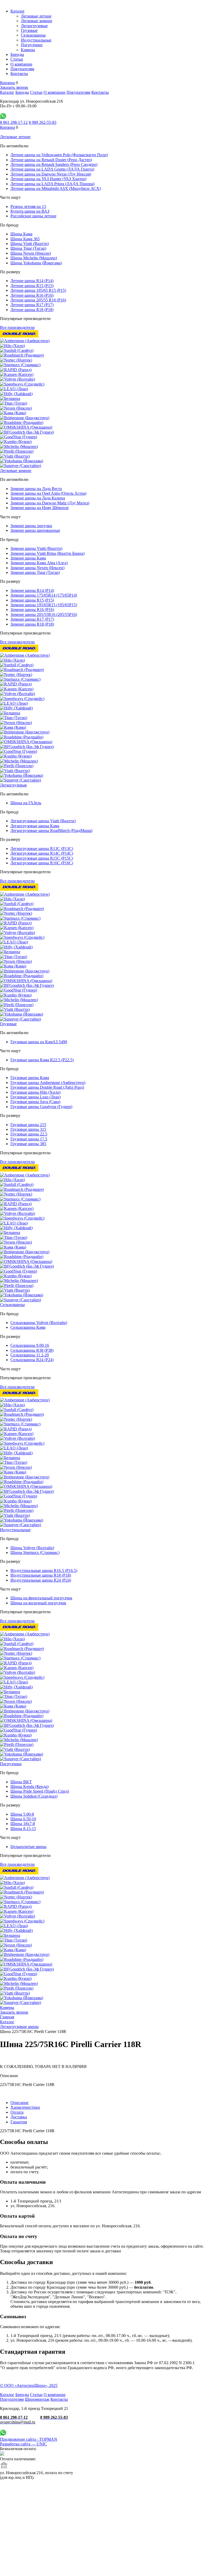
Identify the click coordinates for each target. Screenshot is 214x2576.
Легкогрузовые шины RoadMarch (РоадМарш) (51, 831)
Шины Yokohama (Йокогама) (36, 263)
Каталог (18, 11)
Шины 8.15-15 (23, 1829)
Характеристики (25, 2107)
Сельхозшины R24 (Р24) (32, 1360)
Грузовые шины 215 (28, 1125)
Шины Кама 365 (25, 239)
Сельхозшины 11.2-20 (30, 1355)
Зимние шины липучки (31, 526)
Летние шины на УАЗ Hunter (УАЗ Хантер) (48, 179)
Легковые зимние (37, 21)
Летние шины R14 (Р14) (32, 281)
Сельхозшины (33, 35)
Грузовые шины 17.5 (29, 1139)
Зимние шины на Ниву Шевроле (40, 508)
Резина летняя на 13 (28, 206)
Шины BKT (21, 1782)
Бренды (17, 54)
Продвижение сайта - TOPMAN (29, 2439)
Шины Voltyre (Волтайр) (32, 1548)
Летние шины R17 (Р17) (32, 305)
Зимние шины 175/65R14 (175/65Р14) (44, 595)
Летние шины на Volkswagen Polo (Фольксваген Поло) (59, 155)
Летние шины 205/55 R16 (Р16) (38, 300)
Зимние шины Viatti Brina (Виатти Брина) (47, 553)
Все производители (17, 327)
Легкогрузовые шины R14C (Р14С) (42, 853)
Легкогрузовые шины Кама (35, 826)
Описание (19, 2103)
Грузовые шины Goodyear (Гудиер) (41, 1107)
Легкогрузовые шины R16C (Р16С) (42, 863)
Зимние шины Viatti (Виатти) (36, 548)
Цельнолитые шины (28, 1847)
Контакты (19, 74)
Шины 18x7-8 (23, 1824)
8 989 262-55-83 (43, 122)
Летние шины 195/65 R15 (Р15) (38, 290)
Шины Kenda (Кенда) (29, 1787)
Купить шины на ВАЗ (30, 211)
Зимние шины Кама (28, 558)
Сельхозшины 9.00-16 (30, 1345)
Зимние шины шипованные (35, 530)
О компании (21, 64)
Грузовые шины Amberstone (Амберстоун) (48, 1083)
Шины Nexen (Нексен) (31, 253)
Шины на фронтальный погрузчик (41, 1598)
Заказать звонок (14, 87)
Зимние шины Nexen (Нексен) (37, 568)
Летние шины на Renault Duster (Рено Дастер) (51, 160)
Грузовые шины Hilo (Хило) (35, 1092)
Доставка (19, 2117)
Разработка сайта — (23, 2444)
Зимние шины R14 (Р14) (32, 590)
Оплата (17, 2112)
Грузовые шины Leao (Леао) (35, 1097)
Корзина (7, 83)
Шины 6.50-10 (23, 1819)
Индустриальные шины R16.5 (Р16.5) (44, 1570)
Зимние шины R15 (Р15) (32, 600)
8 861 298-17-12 (14, 122)
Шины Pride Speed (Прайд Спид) (40, 1791)
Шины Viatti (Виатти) (30, 244)
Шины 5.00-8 (22, 1814)
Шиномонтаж (37, 2399)
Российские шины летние (33, 216)
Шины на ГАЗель (26, 803)
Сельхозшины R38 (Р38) (32, 1350)
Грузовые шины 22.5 (29, 1134)
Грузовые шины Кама (30, 1078)
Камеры (28, 50)
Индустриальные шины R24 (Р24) (41, 1580)
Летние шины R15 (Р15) (32, 286)
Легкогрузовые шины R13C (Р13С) (42, 849)
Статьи (17, 59)
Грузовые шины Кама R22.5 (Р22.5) (42, 1060)
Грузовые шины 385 (28, 1144)
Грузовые (29, 30)
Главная (7, 2017)
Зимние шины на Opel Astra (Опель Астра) (48, 493)
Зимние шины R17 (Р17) (32, 619)
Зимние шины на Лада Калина (38, 498)
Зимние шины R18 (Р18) (32, 624)
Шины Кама (21, 234)
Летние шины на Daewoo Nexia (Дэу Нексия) (51, 174)
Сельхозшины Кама (28, 1327)
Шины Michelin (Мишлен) (34, 258)
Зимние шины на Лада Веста (36, 489)
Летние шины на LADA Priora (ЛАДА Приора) (52, 184)
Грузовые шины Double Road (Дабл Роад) (47, 1087)
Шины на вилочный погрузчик (38, 1603)
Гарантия (19, 2122)
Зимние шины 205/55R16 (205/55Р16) (44, 614)
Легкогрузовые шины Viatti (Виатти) (43, 821)
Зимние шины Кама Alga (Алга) (39, 563)
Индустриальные (36, 40)
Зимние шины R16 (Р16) (32, 610)
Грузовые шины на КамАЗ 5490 (39, 1042)
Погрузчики (32, 45)
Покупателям (22, 69)
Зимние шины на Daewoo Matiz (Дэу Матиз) (50, 503)
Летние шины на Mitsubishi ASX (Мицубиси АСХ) (56, 188)
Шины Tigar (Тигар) (28, 248)
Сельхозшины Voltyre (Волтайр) (39, 1323)
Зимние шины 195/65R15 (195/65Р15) (44, 605)
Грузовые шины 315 (28, 1129)
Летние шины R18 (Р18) (32, 310)
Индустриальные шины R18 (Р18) (41, 1575)
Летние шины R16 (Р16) (32, 295)
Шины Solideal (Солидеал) (34, 1796)
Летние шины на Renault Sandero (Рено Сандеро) (54, 164)
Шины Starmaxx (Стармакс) (35, 1552)
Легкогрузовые (34, 26)
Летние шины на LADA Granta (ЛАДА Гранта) (52, 169)
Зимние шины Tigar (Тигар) (35, 572)
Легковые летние (36, 16)
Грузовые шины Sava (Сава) (35, 1102)
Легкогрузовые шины (19, 2027)
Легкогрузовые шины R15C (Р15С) (42, 858)
